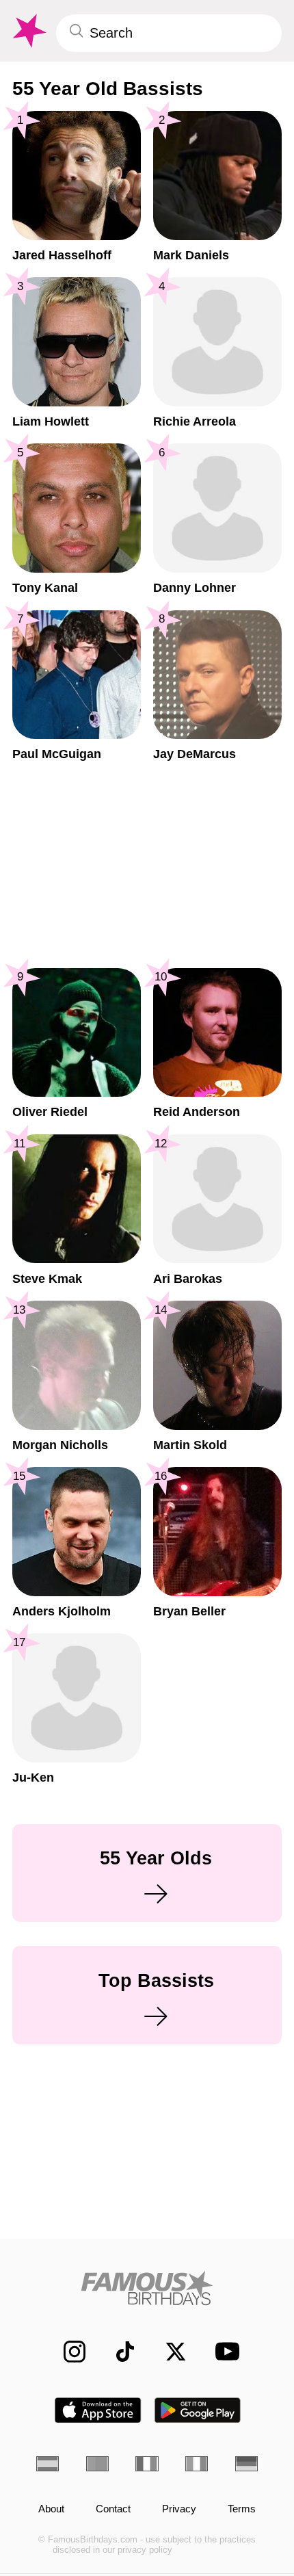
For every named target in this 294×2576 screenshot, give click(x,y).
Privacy (179, 2509)
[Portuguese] (97, 2464)
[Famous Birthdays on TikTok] (118, 2352)
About (51, 2509)
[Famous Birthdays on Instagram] (67, 2352)
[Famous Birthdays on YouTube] (223, 2351)
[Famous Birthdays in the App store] (98, 2410)
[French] (147, 2464)
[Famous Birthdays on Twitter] (168, 2352)
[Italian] (197, 2464)
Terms (242, 2509)
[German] (246, 2464)
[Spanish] (48, 2464)
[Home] (147, 2288)
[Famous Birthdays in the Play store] (198, 2410)
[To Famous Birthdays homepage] (28, 31)
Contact (113, 2509)
